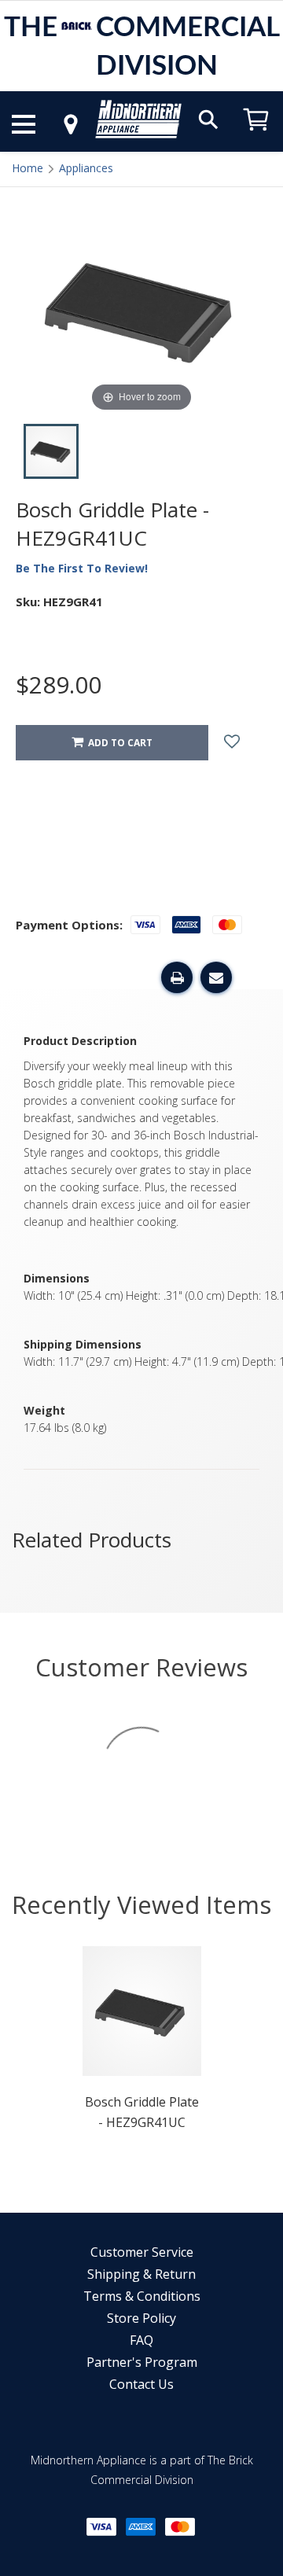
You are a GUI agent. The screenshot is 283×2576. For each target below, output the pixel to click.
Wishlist (244, 743)
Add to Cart (118, 743)
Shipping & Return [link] (141, 2274)
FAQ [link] (141, 2340)
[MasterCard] (180, 2527)
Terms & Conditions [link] (142, 2296)
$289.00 (59, 684)
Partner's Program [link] (142, 2362)
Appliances (86, 168)
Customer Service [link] (142, 2252)
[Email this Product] (216, 977)
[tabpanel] (142, 2043)
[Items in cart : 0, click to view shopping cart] (256, 138)
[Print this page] (177, 977)
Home (28, 168)
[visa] (101, 2527)
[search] (208, 118)
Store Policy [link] (141, 2318)
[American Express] (141, 2527)
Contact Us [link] (141, 2384)
